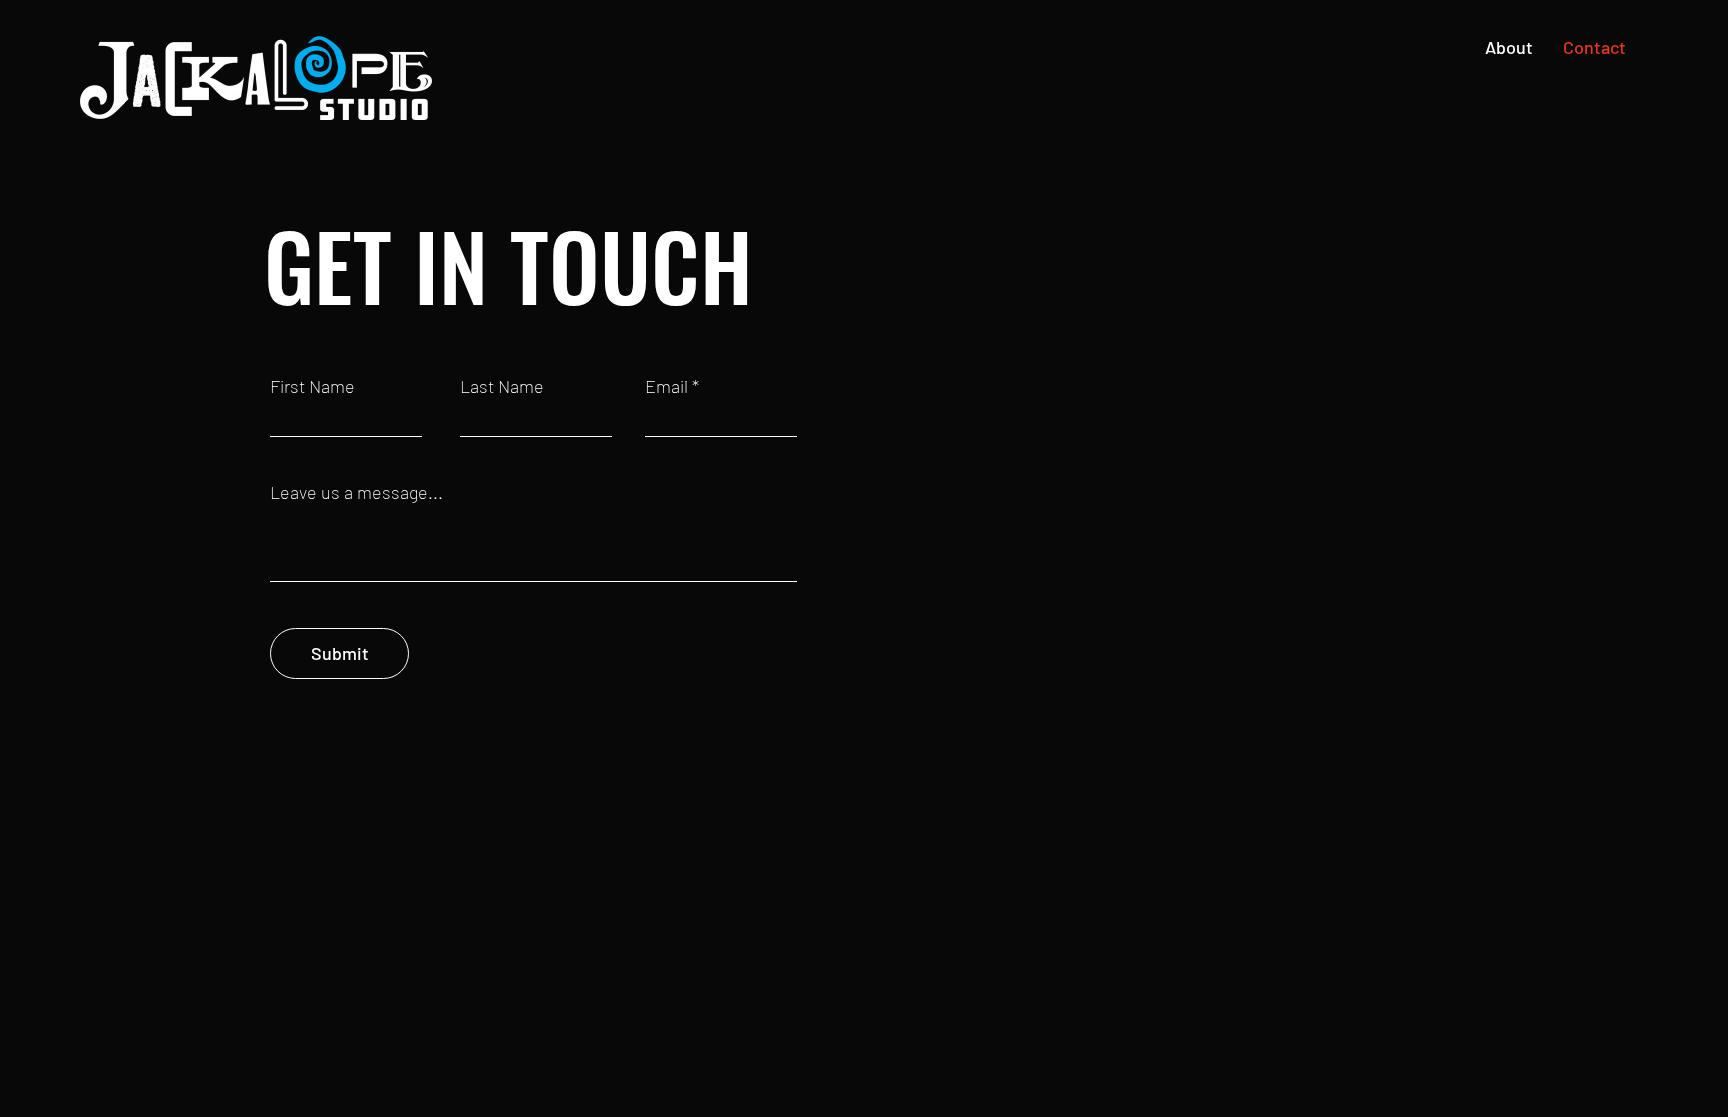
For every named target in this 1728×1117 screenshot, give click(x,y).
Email (666, 386)
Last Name (502, 386)
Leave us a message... (356, 492)
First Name (312, 386)
